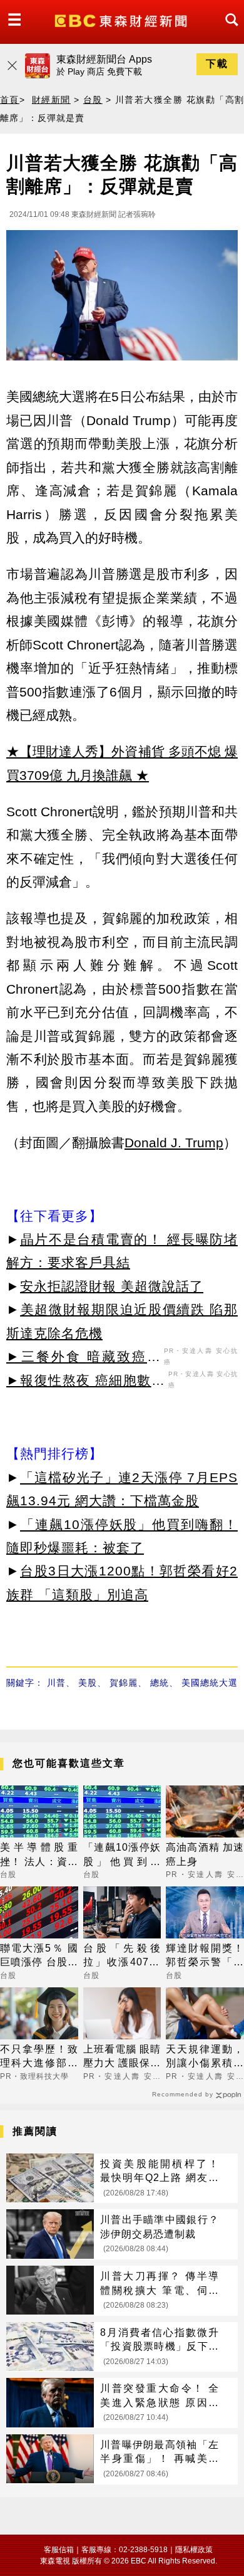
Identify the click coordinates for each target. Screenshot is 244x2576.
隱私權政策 (194, 2550)
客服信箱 (59, 2550)
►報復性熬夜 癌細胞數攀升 (86, 1382)
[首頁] (122, 20)
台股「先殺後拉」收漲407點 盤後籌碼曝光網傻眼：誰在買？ (122, 1956)
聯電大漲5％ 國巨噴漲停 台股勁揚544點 (39, 1956)
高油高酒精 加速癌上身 (205, 1854)
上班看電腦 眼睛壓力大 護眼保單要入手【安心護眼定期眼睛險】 (122, 2057)
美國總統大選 (210, 1683)
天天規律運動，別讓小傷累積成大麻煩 (205, 2057)
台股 (93, 100)
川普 (56, 1683)
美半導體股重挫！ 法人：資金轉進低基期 (39, 1855)
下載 (217, 64)
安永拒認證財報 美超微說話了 (112, 1286)
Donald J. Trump (174, 1143)
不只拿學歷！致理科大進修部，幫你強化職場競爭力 (39, 2057)
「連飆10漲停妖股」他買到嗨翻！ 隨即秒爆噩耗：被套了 (122, 1855)
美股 (88, 1683)
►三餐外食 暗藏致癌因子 (84, 1359)
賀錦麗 (124, 1683)
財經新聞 (51, 100)
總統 (160, 1683)
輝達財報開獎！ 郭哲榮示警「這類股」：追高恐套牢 (205, 1956)
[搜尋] (228, 31)
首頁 (10, 100)
